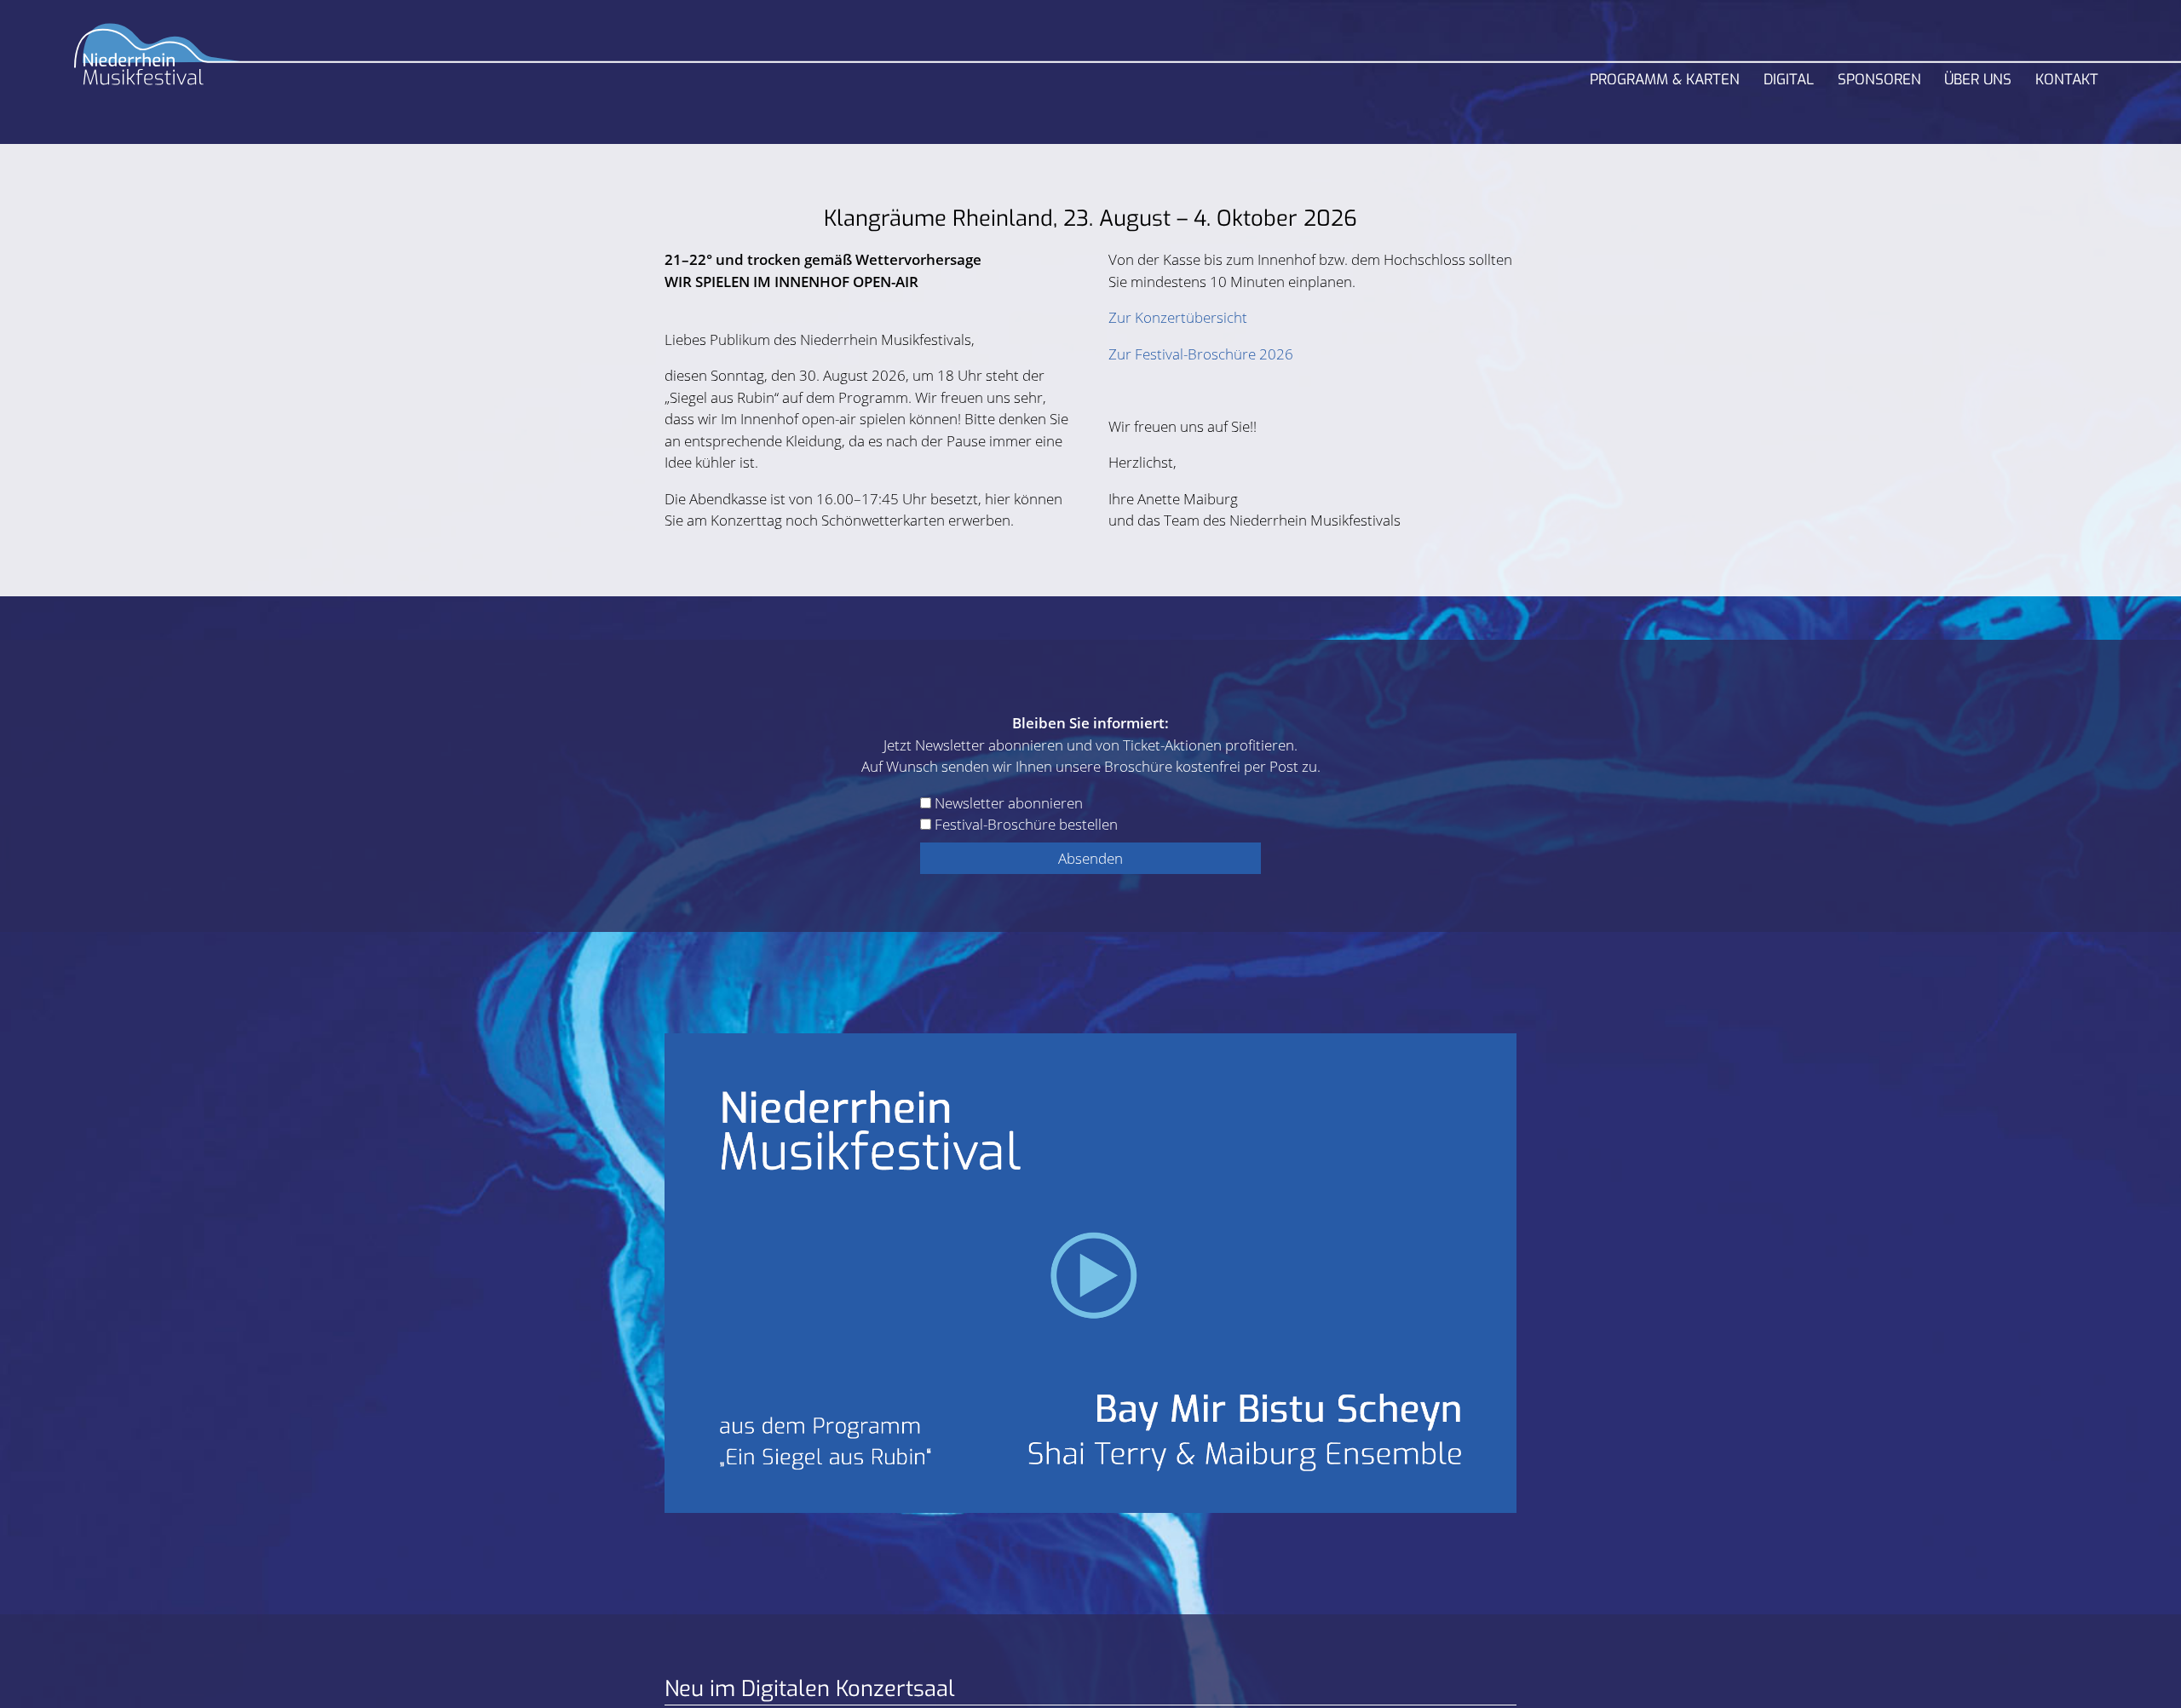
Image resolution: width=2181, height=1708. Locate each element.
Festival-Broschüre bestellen (1026, 824)
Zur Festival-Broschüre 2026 (1201, 354)
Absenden (1090, 858)
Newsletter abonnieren (1009, 803)
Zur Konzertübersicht (1178, 317)
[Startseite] (158, 61)
